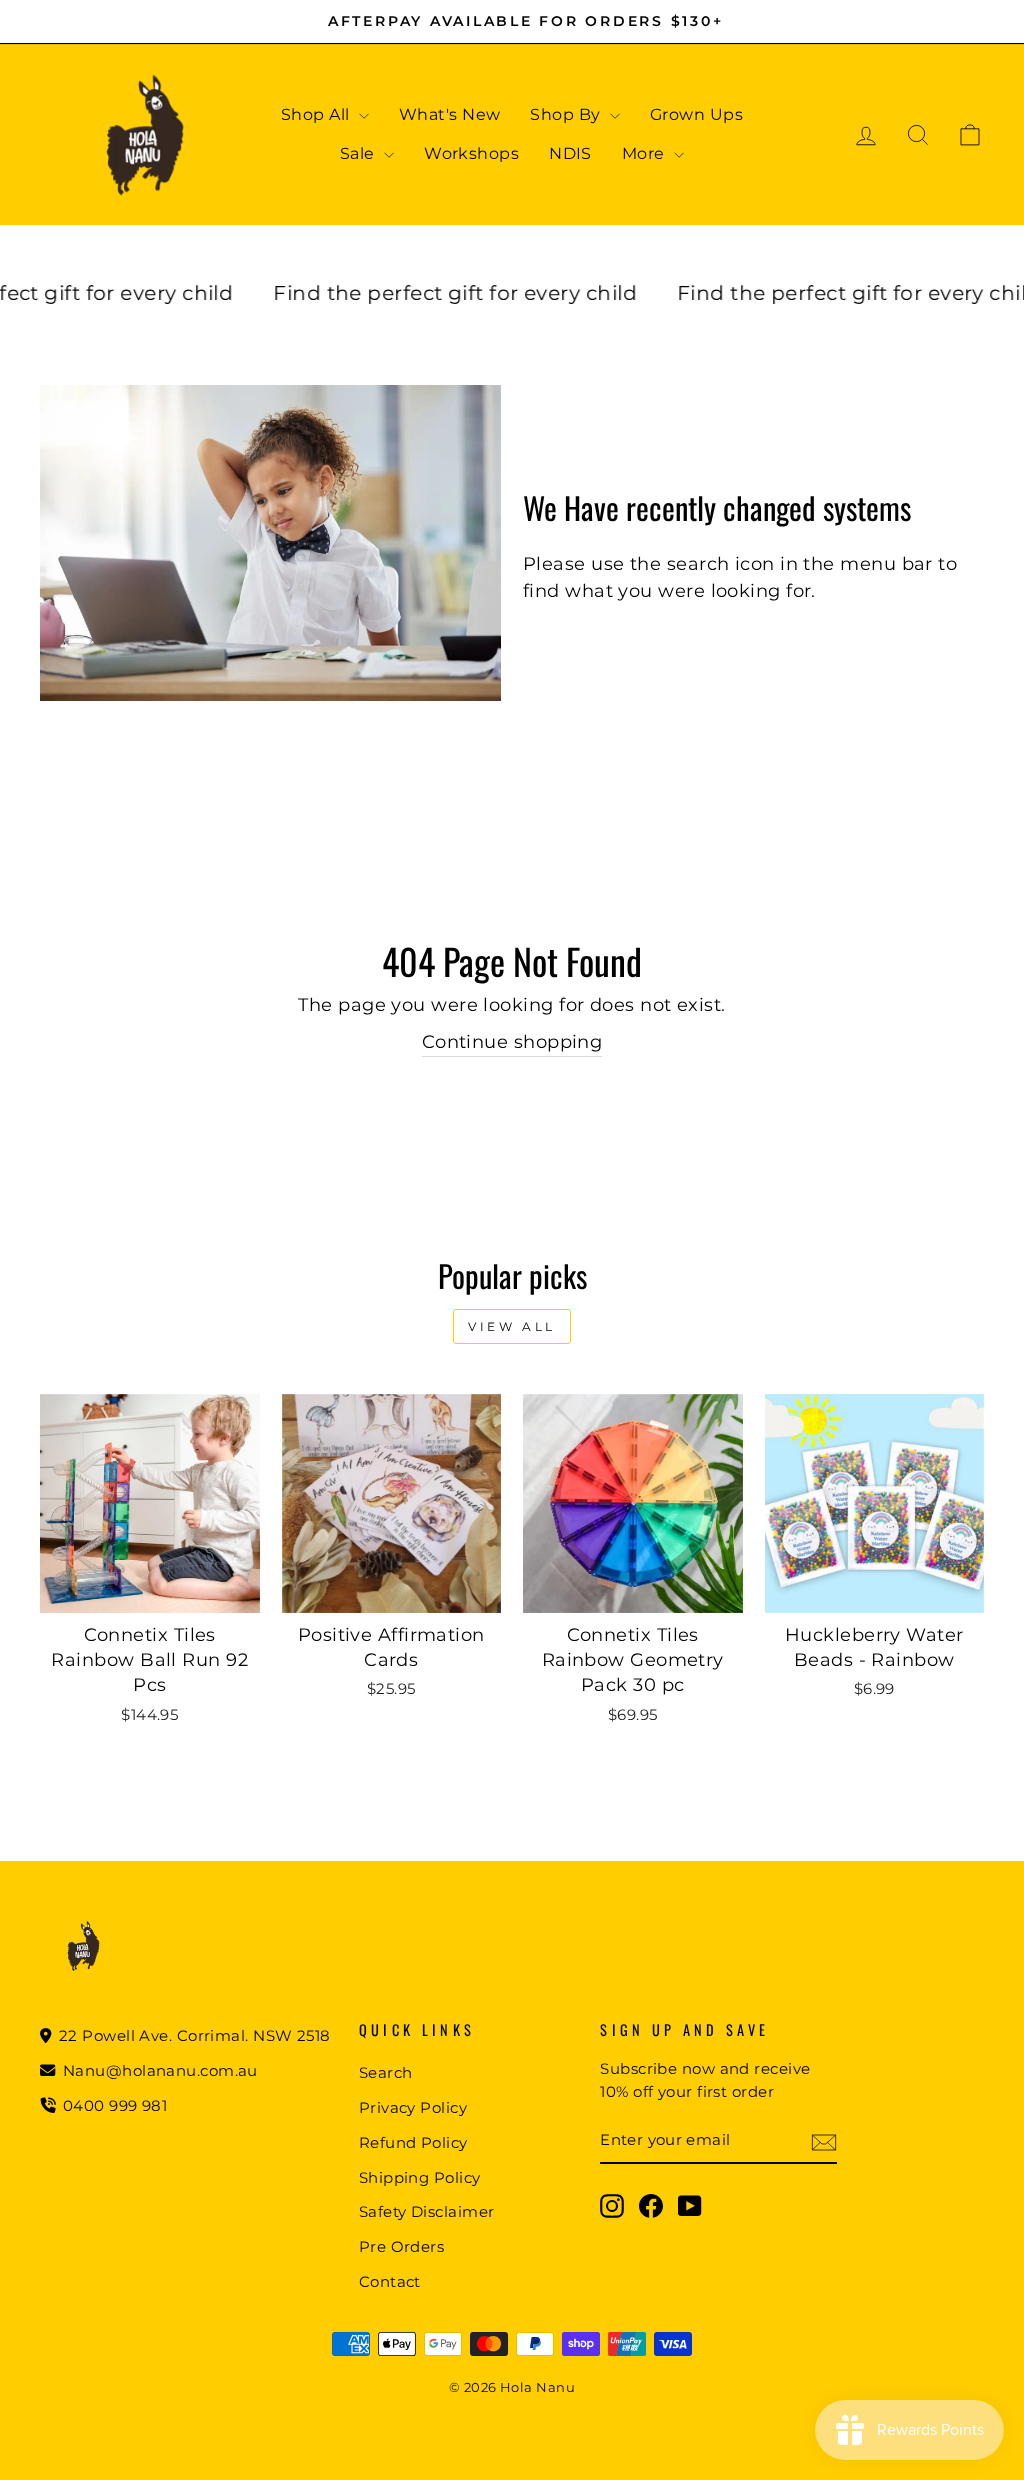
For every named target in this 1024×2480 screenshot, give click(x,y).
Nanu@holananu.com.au (158, 2070)
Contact (390, 2281)
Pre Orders (402, 2246)
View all (512, 1326)
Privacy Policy (413, 2107)
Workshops (471, 153)
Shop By (567, 114)
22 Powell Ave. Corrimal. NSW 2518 (193, 2035)
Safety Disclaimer (427, 2211)
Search (386, 2072)
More (645, 153)
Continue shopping (512, 1042)
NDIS (570, 153)
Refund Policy (413, 2142)
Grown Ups (696, 114)
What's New (450, 114)
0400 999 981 (115, 2105)
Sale (359, 153)
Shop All (317, 114)
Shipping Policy (420, 2177)
